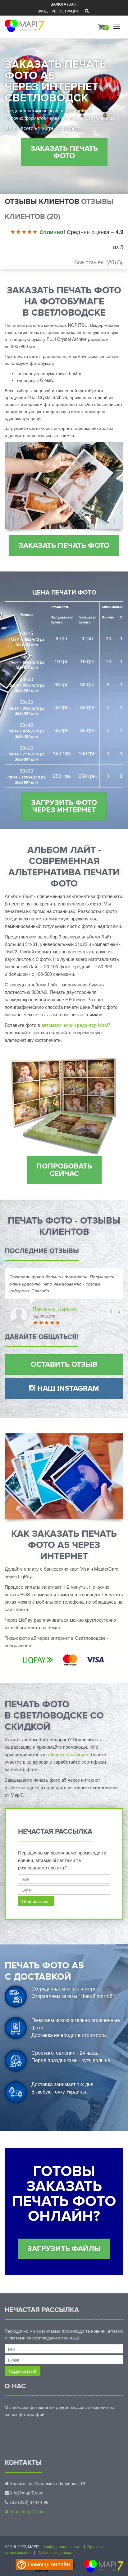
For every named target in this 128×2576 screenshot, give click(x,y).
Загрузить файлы (64, 2249)
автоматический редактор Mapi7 (76, 1025)
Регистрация (66, 11)
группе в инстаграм (68, 1754)
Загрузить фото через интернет (64, 806)
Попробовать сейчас (64, 1170)
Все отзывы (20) (95, 262)
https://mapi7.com (27, 2511)
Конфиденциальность (62, 2546)
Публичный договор (55, 2552)
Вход (43, 11)
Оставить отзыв (64, 1364)
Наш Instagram (67, 1388)
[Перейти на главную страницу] (24, 22)
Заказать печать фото (64, 152)
